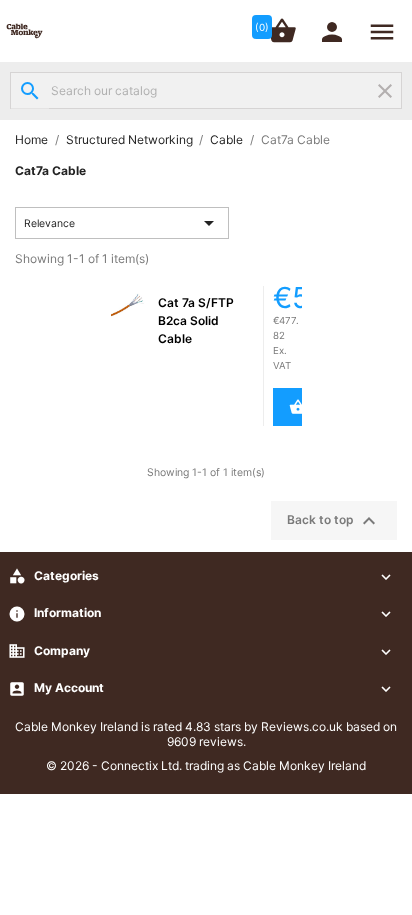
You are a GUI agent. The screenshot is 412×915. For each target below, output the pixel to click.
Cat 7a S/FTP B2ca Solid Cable (196, 320)
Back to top (334, 521)
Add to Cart (289, 407)
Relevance (122, 223)
